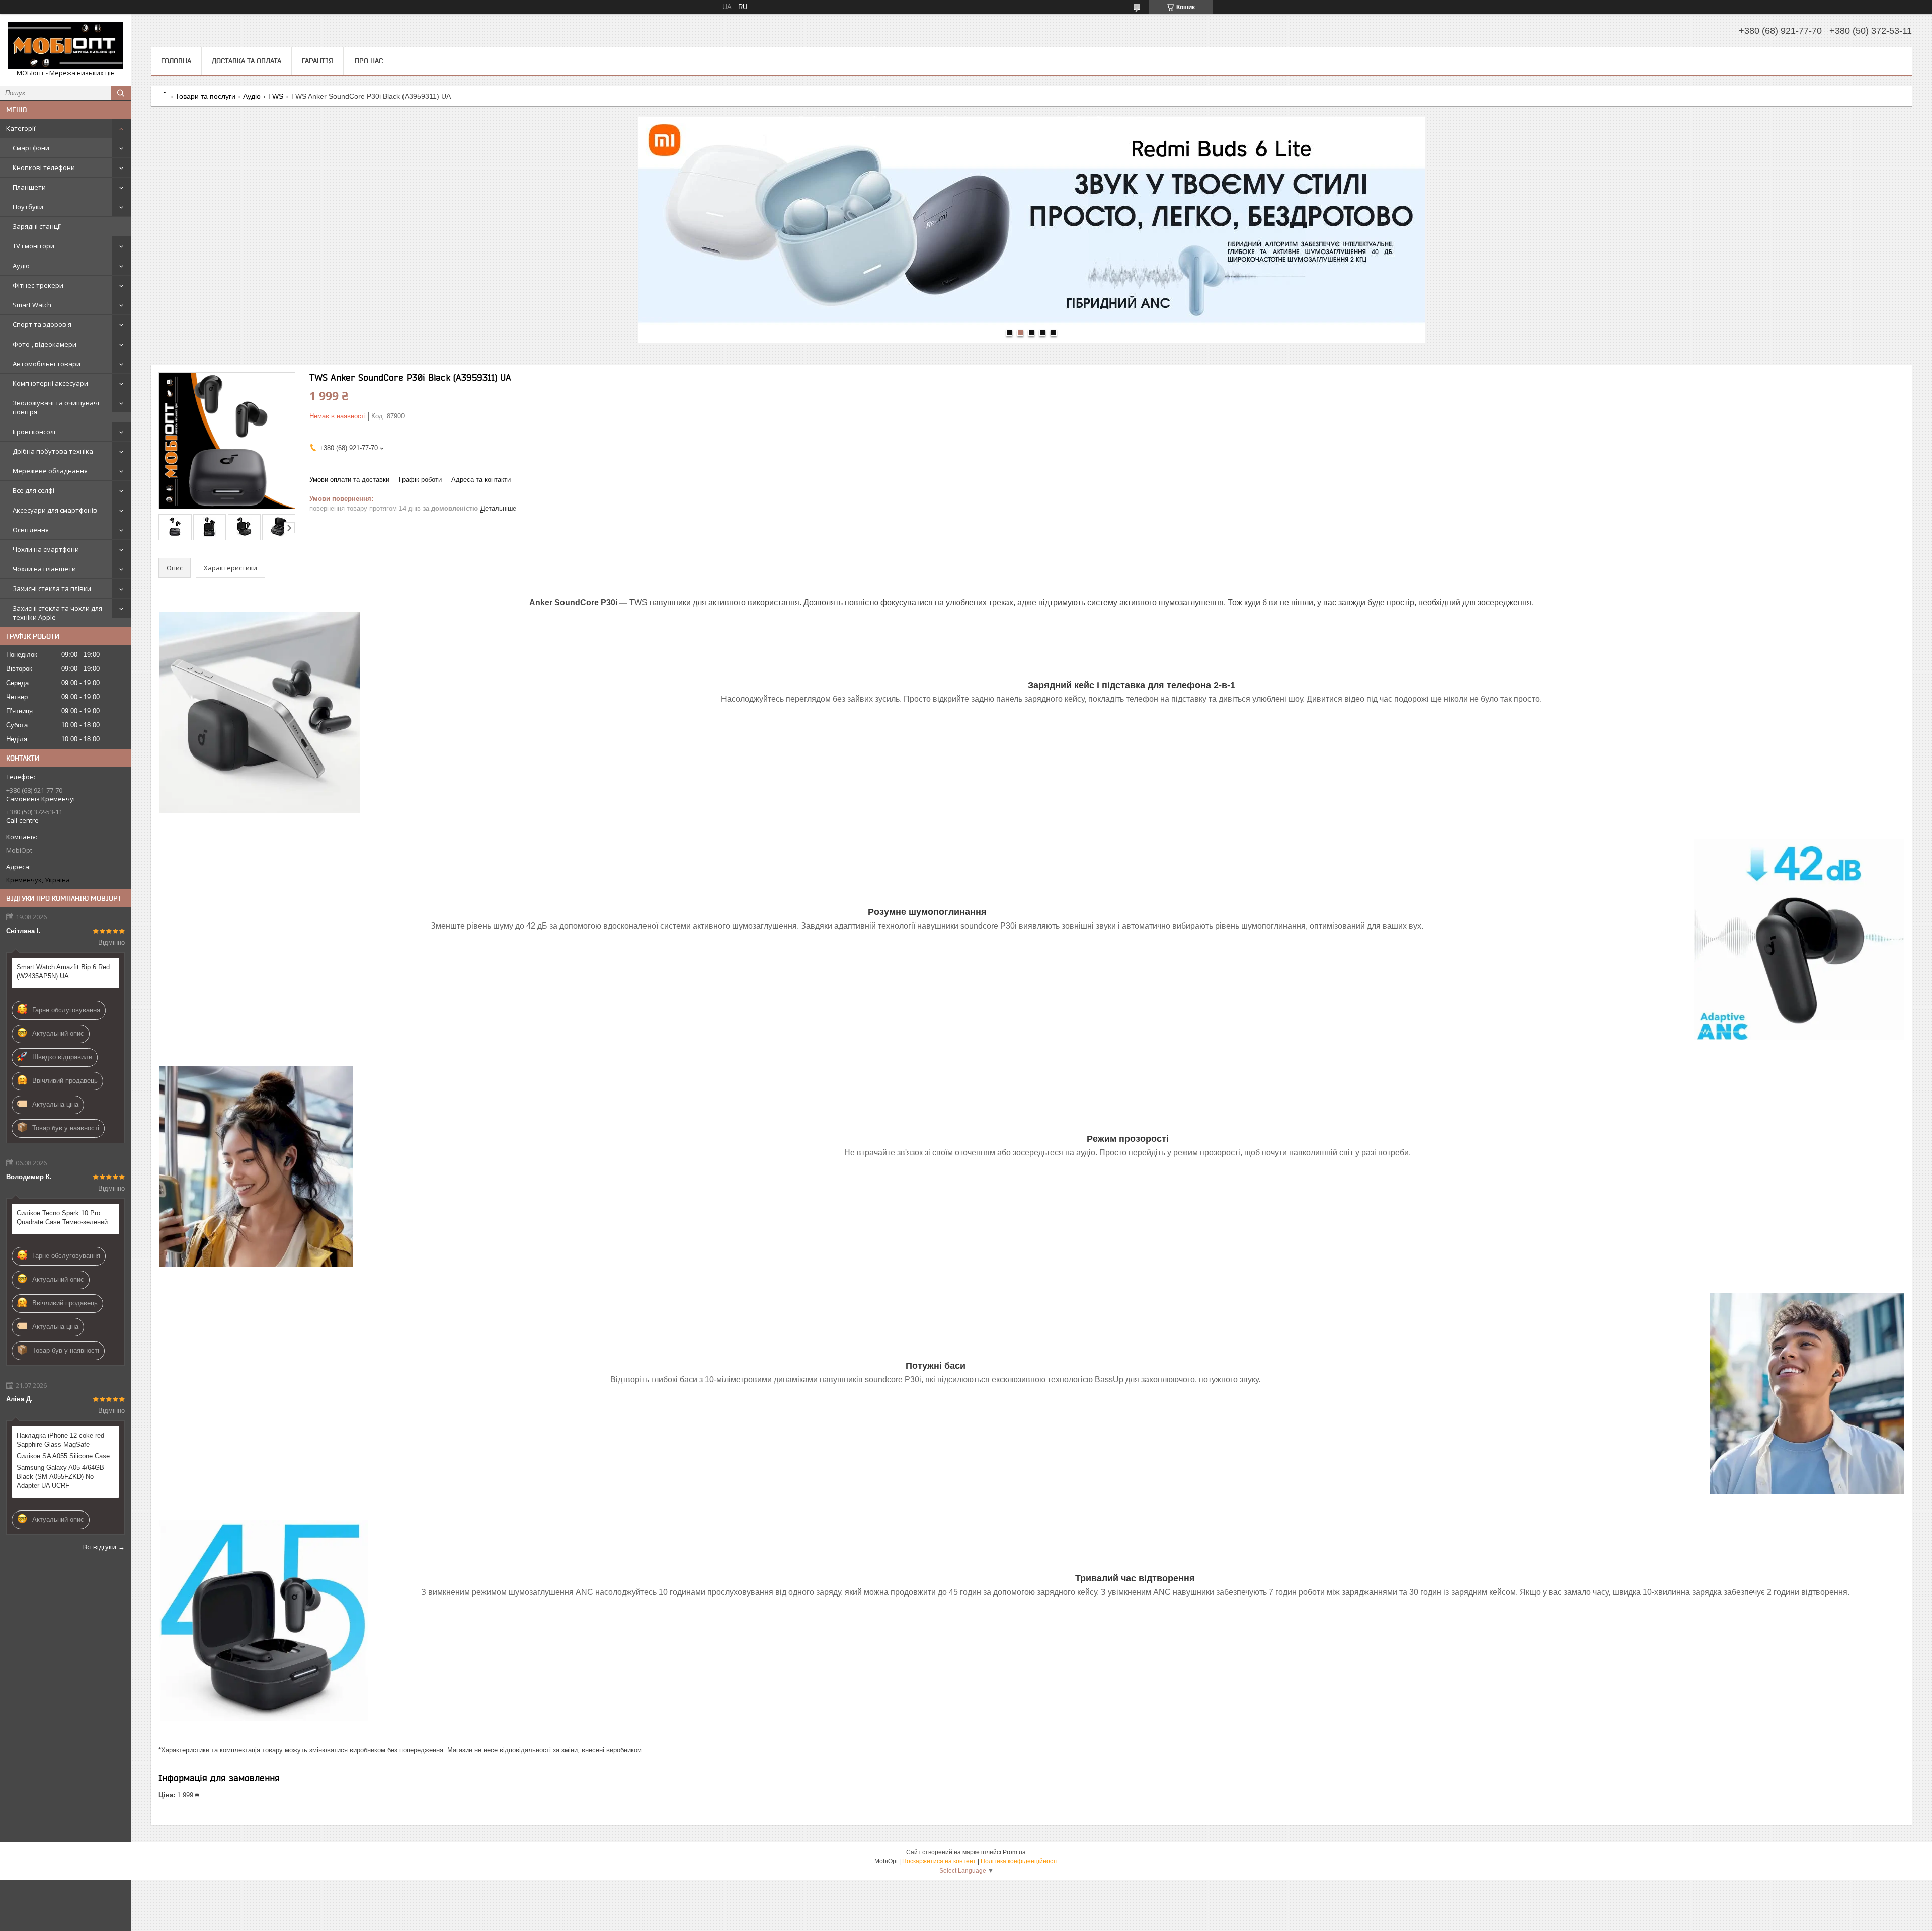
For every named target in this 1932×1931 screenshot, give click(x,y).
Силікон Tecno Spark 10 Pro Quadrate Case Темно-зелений (62, 1218)
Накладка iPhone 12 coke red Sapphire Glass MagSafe (60, 1440)
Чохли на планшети (44, 569)
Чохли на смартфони (46, 549)
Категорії (21, 128)
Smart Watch (32, 305)
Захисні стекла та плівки (52, 589)
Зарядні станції (37, 226)
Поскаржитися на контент (939, 1861)
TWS (275, 96)
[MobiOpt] (65, 45)
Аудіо (21, 266)
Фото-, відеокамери (45, 344)
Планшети (29, 187)
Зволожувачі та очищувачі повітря (56, 407)
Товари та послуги (205, 96)
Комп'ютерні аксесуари (50, 383)
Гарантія (317, 61)
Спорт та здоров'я (42, 324)
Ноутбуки (28, 207)
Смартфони (31, 148)
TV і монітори (33, 246)
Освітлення (31, 530)
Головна (176, 61)
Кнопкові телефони (44, 167)
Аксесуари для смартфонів (55, 510)
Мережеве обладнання (50, 471)
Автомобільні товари (47, 364)
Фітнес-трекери (38, 285)
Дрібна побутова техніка (53, 451)
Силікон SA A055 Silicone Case (63, 1456)
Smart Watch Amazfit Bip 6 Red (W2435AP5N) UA (63, 972)
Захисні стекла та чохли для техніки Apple (57, 613)
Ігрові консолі (34, 432)
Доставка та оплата (247, 61)
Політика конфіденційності (1019, 1861)
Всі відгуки (100, 1547)
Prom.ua (1014, 1852)
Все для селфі (33, 490)
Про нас (369, 61)
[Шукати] (121, 93)
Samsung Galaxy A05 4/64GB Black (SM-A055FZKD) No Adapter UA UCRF (60, 1477)
